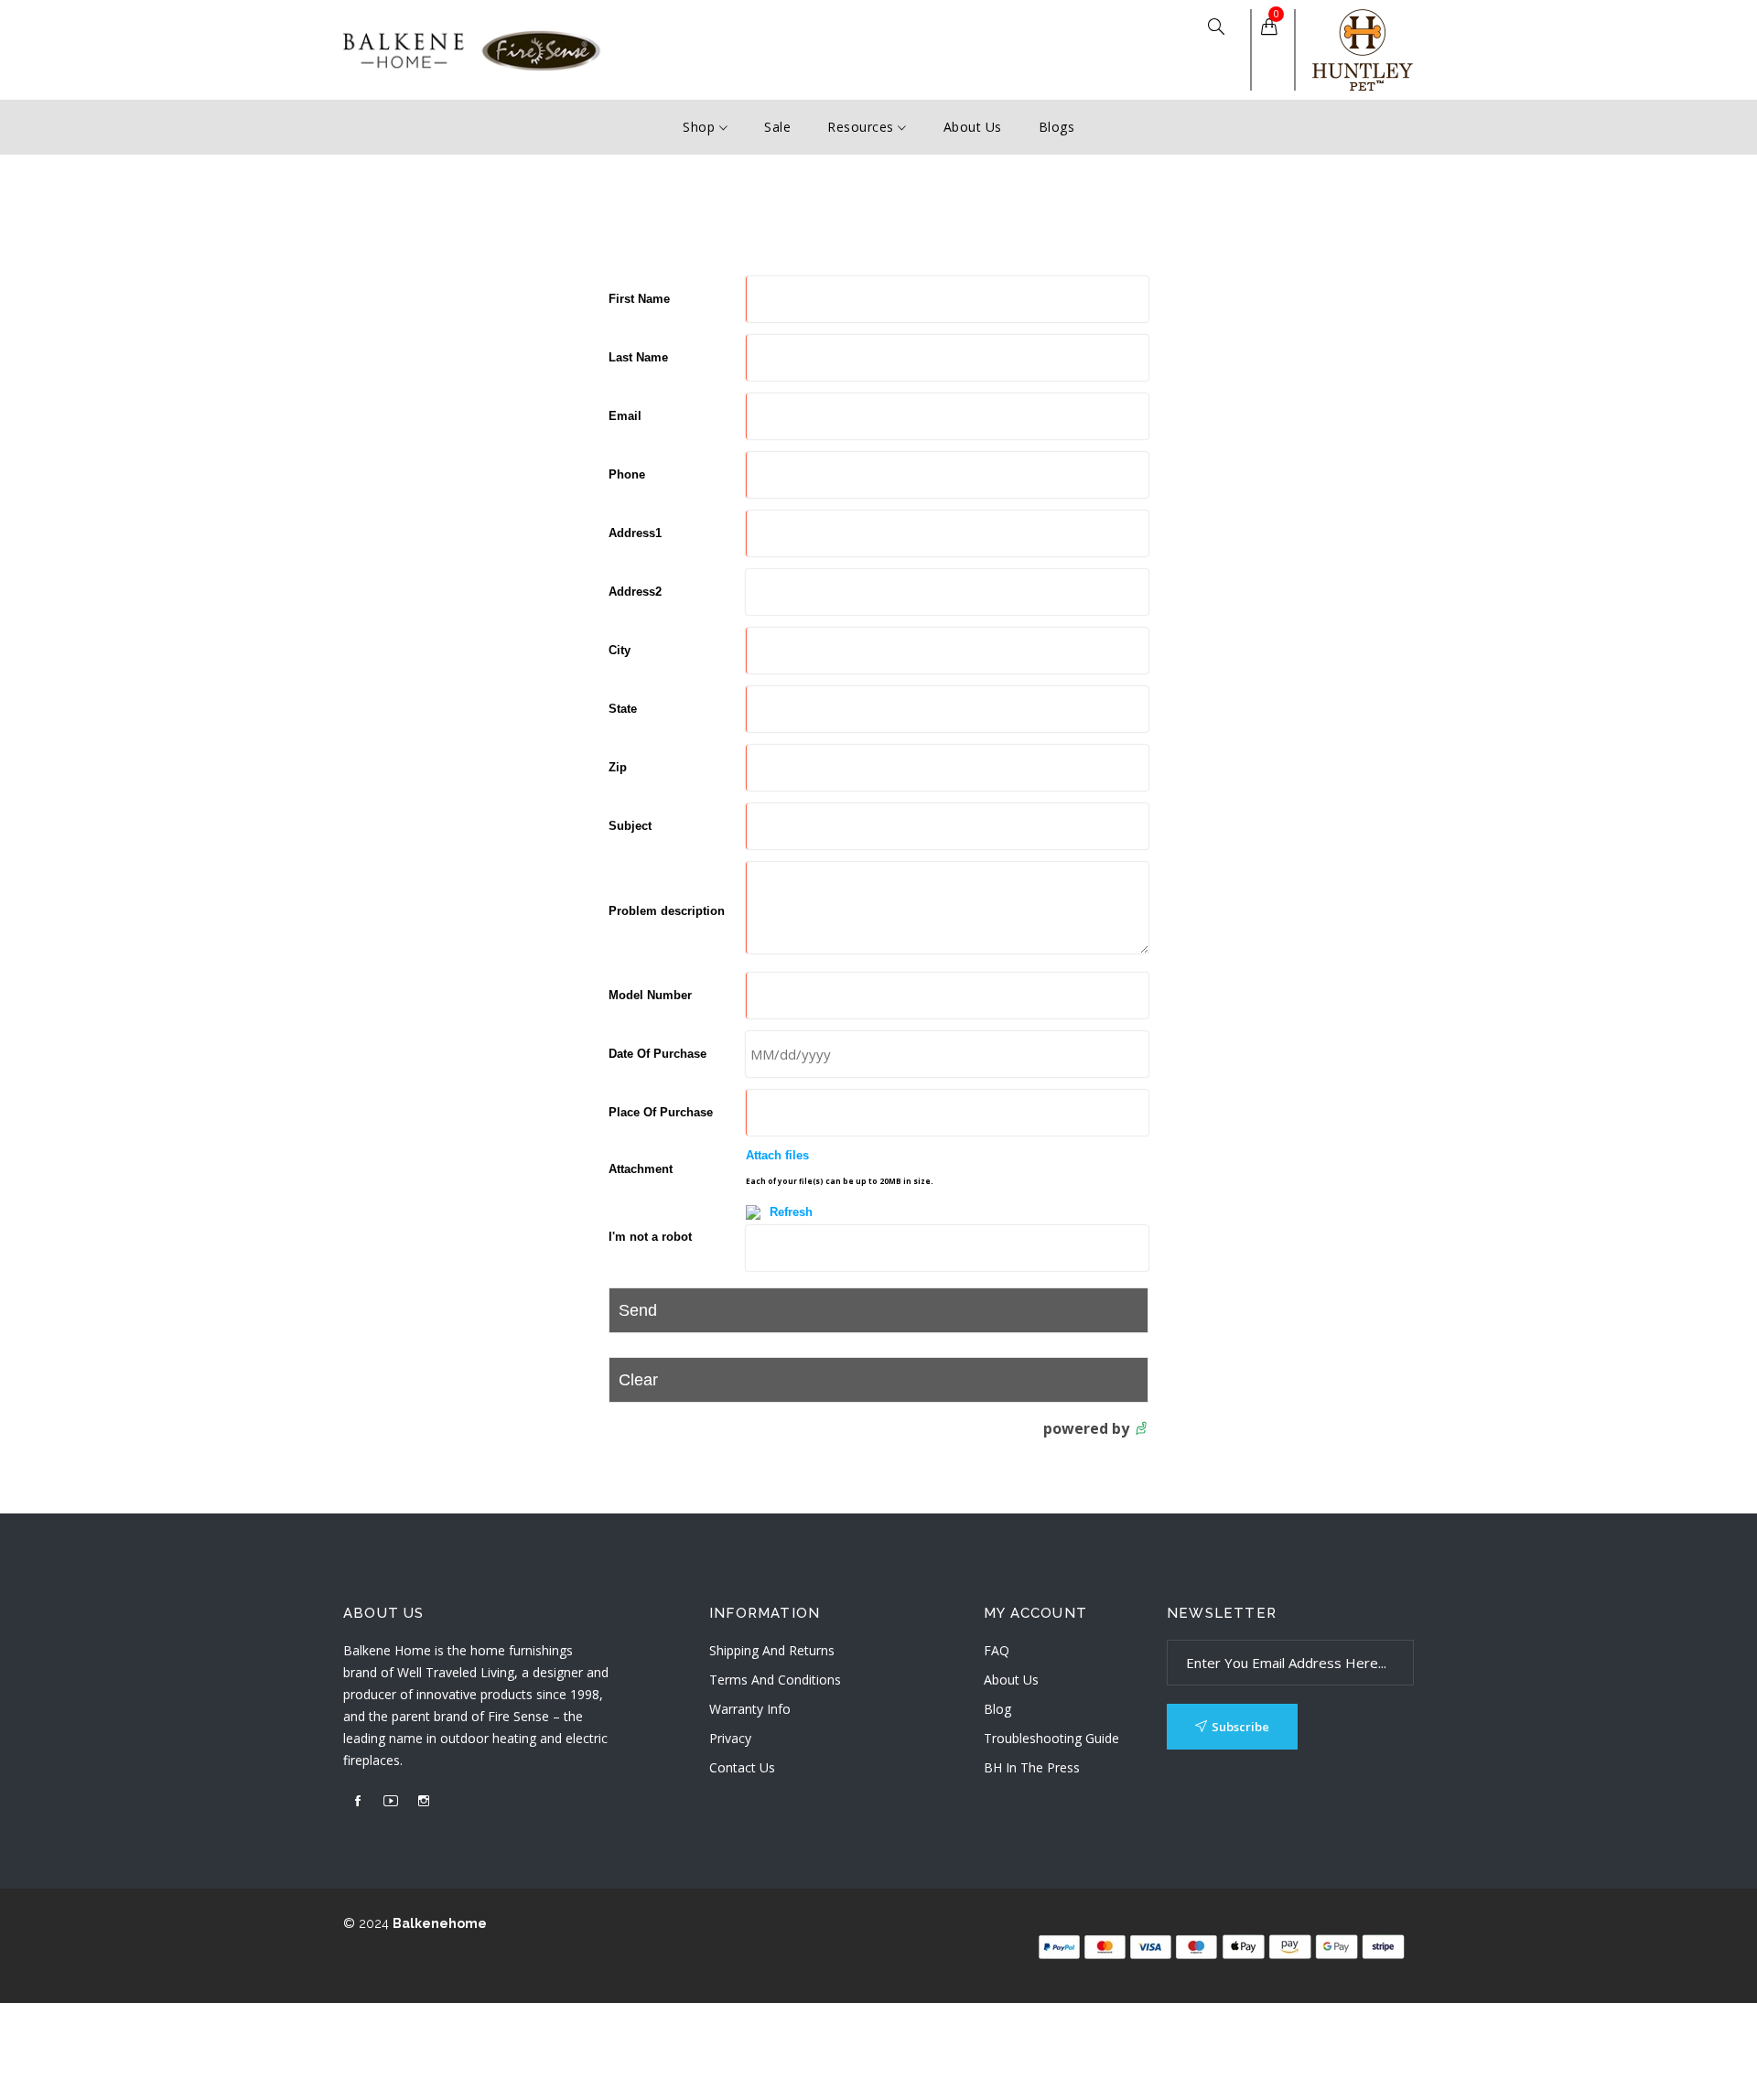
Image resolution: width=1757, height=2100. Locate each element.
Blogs (1057, 127)
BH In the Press (1032, 1767)
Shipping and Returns (772, 1650)
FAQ (997, 1650)
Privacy (730, 1738)
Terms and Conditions (775, 1680)
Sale (777, 127)
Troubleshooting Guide (1051, 1738)
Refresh (791, 1212)
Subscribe (1240, 1727)
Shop (701, 127)
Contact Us (742, 1767)
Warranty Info (750, 1709)
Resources (862, 127)
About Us (973, 127)
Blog (997, 1709)
